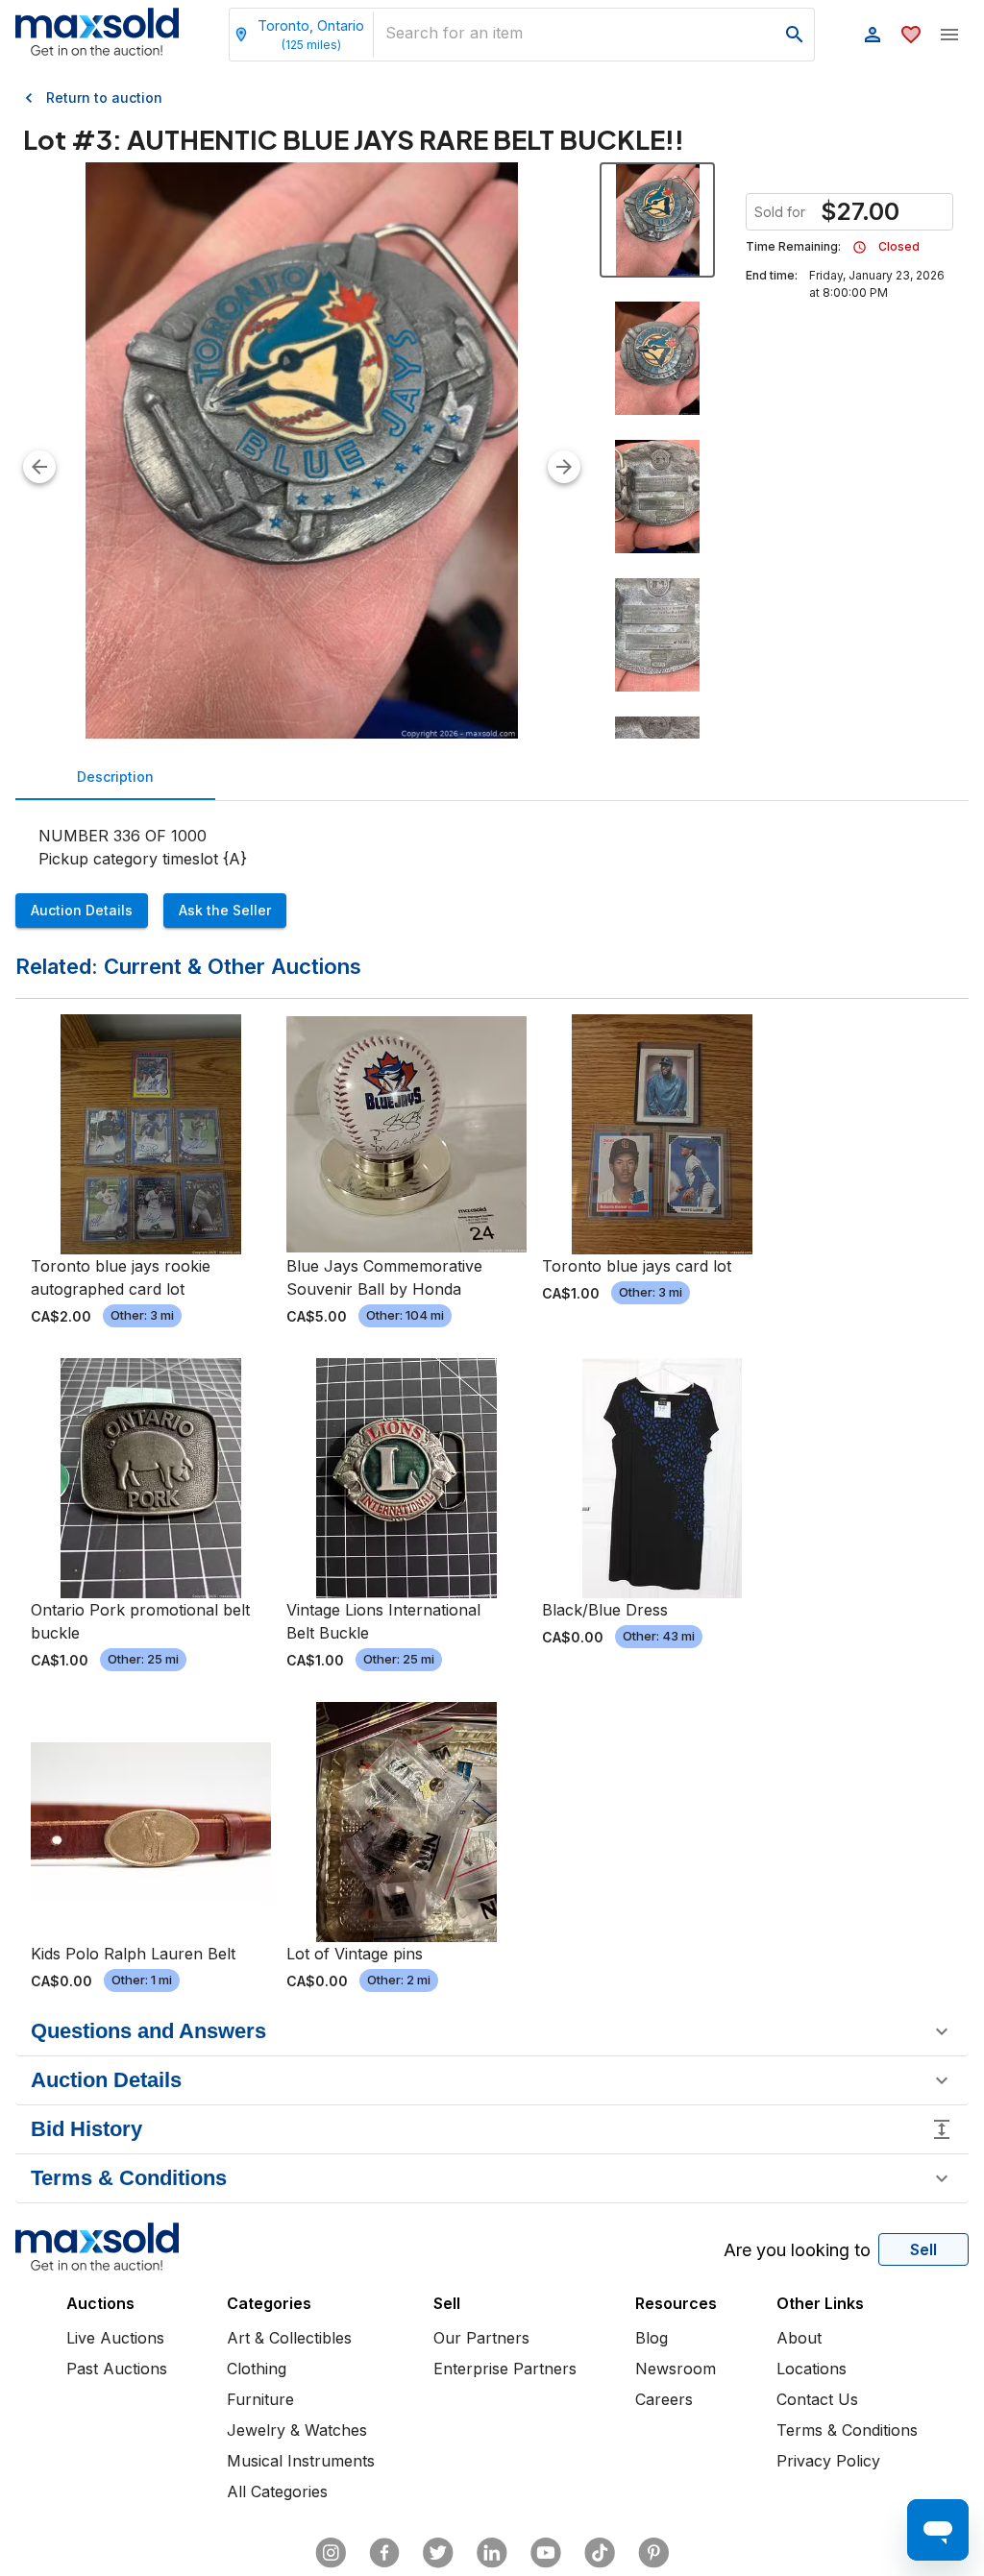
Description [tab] (115, 777)
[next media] (564, 467)
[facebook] (384, 2553)
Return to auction (104, 97)
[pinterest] (653, 2553)
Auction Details (82, 910)
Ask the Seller (225, 910)
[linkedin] (492, 2553)
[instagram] (331, 2553)
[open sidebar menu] (949, 35)
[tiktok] (600, 2553)
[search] (795, 35)
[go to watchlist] (911, 35)
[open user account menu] (873, 35)
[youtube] (546, 2553)
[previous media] (39, 467)
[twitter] (438, 2553)
